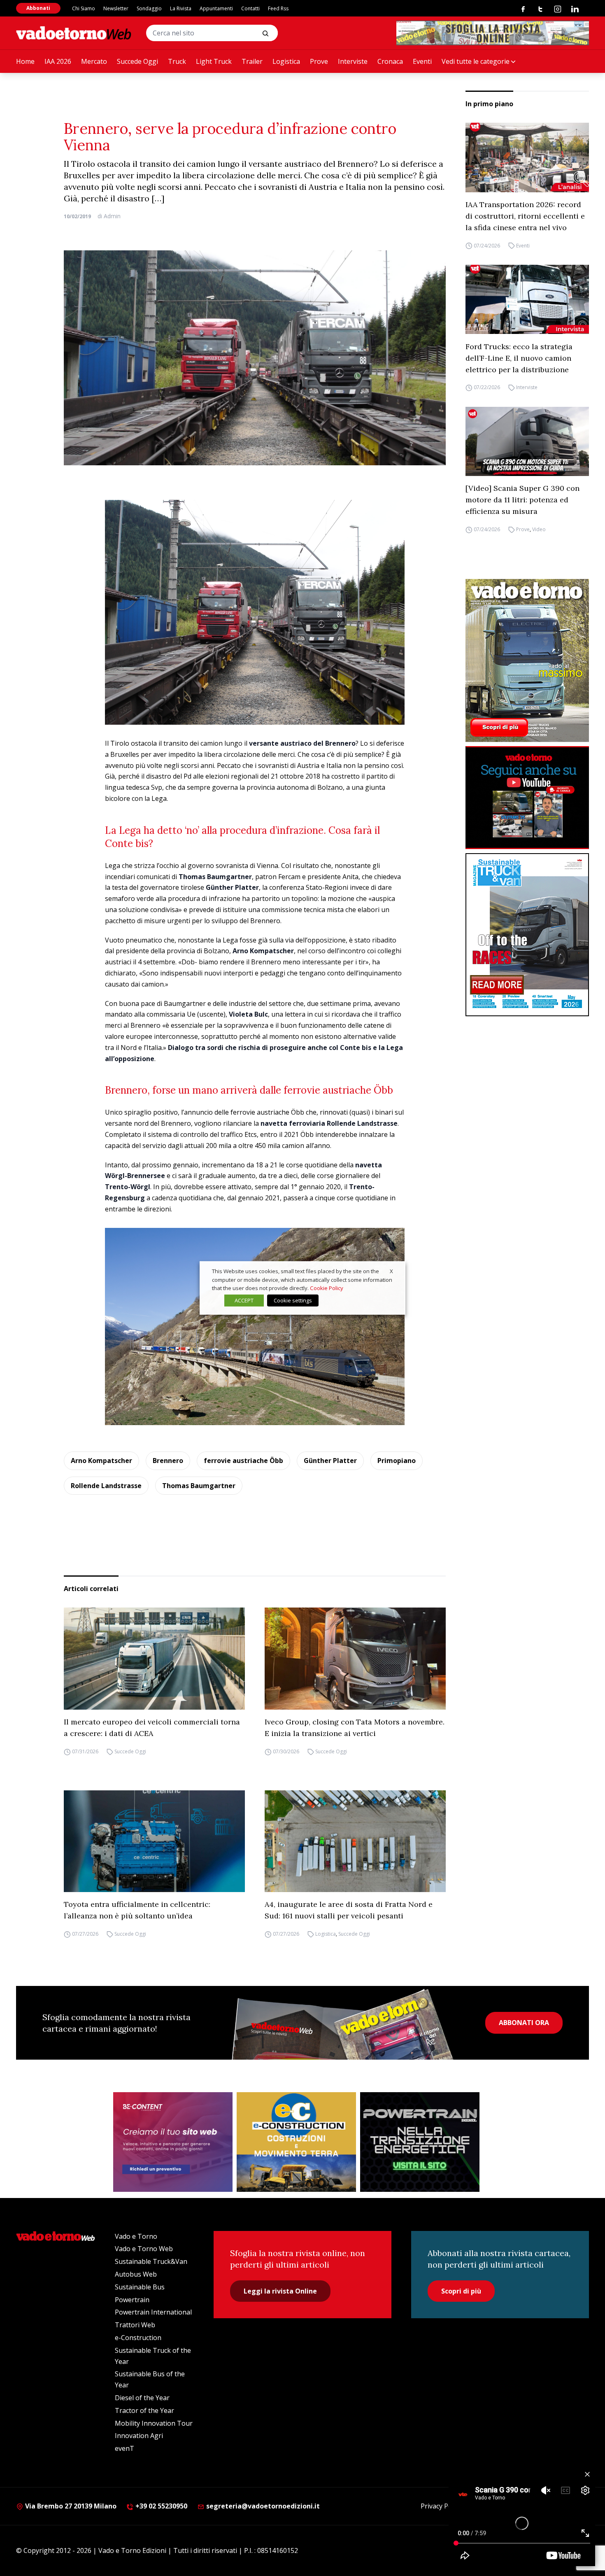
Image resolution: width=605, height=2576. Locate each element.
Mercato (94, 61)
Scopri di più (461, 2291)
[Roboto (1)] (527, 798)
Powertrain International (153, 2312)
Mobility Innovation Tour (154, 2423)
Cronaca (390, 61)
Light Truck (214, 61)
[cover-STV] (527, 935)
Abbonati (38, 8)
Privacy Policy (441, 2506)
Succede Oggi (137, 61)
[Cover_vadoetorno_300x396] (527, 660)
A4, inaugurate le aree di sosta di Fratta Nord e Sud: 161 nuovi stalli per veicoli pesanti (349, 1910)
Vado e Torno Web (144, 2249)
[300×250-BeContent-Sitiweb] (173, 2142)
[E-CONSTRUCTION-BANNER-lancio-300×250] (296, 2142)
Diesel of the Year (142, 2398)
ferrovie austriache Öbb (243, 1461)
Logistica (286, 61)
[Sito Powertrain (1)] (420, 2142)
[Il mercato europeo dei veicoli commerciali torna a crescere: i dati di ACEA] (154, 1659)
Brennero (168, 1461)
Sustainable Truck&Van (151, 2261)
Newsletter (116, 8)
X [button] (391, 1271)
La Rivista (181, 8)
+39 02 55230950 (161, 2506)
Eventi (422, 61)
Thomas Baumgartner (199, 1486)
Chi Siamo (84, 8)
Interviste (353, 61)
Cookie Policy (327, 1288)
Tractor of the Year (144, 2410)
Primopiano (397, 1461)
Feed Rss (278, 8)
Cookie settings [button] (293, 1300)
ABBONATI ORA (524, 2023)
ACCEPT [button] (244, 1300)
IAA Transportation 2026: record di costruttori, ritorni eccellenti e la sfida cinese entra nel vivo (525, 216)
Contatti (250, 8)
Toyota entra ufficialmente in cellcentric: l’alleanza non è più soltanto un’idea (137, 1910)
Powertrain (132, 2300)
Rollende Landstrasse (106, 1486)
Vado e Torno (136, 2236)
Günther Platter (330, 1461)
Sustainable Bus (140, 2287)
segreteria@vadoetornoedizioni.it (262, 2506)
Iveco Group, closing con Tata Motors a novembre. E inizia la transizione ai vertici (355, 1728)
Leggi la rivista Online (280, 2291)
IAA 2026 (58, 61)
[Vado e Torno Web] (74, 33)
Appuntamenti (216, 8)
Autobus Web (136, 2274)
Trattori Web (135, 2325)
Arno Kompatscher (101, 1461)
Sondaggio (149, 8)
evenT (124, 2448)
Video (539, 529)
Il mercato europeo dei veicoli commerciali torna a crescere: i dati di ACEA (152, 1728)
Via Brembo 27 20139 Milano (70, 2506)
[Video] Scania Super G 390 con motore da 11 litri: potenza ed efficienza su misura (522, 500)
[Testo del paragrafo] (493, 33)
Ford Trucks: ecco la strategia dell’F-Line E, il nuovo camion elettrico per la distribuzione (519, 358)
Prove (319, 61)
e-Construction (138, 2338)
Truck (177, 61)
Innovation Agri (139, 2436)
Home (25, 61)
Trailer (252, 61)
